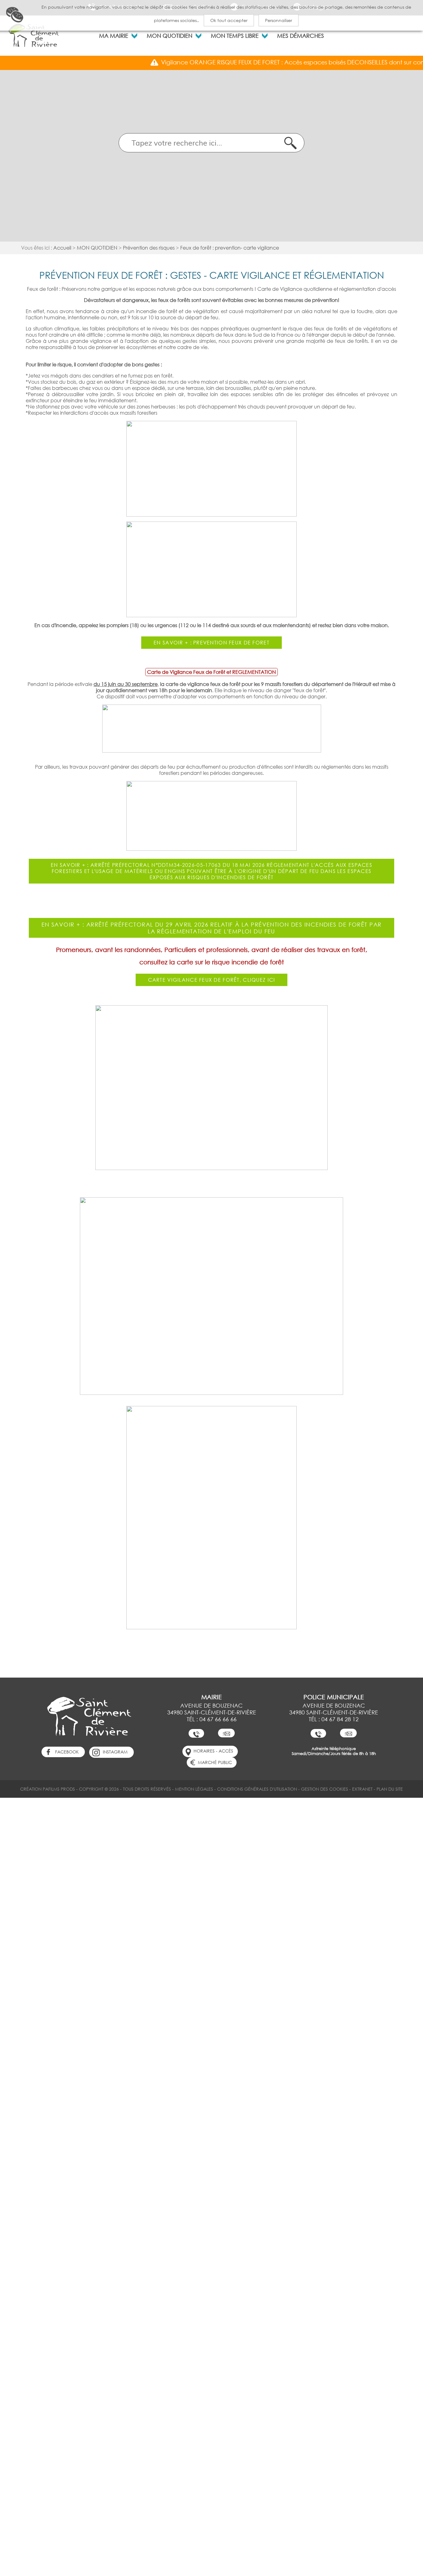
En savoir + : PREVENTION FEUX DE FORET (211, 643)
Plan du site (390, 1789)
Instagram (115, 1752)
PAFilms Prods (59, 1789)
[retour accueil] (34, 35)
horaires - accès (213, 1751)
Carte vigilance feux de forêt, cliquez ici (212, 980)
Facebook (67, 1752)
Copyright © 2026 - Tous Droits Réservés (125, 1789)
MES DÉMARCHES (301, 36)
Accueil (62, 248)
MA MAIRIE (114, 36)
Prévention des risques (149, 248)
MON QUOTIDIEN (170, 36)
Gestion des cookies (325, 1789)
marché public (215, 1762)
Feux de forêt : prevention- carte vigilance (230, 248)
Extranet (362, 1789)
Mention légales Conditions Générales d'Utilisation (236, 1789)
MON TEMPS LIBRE (235, 36)
